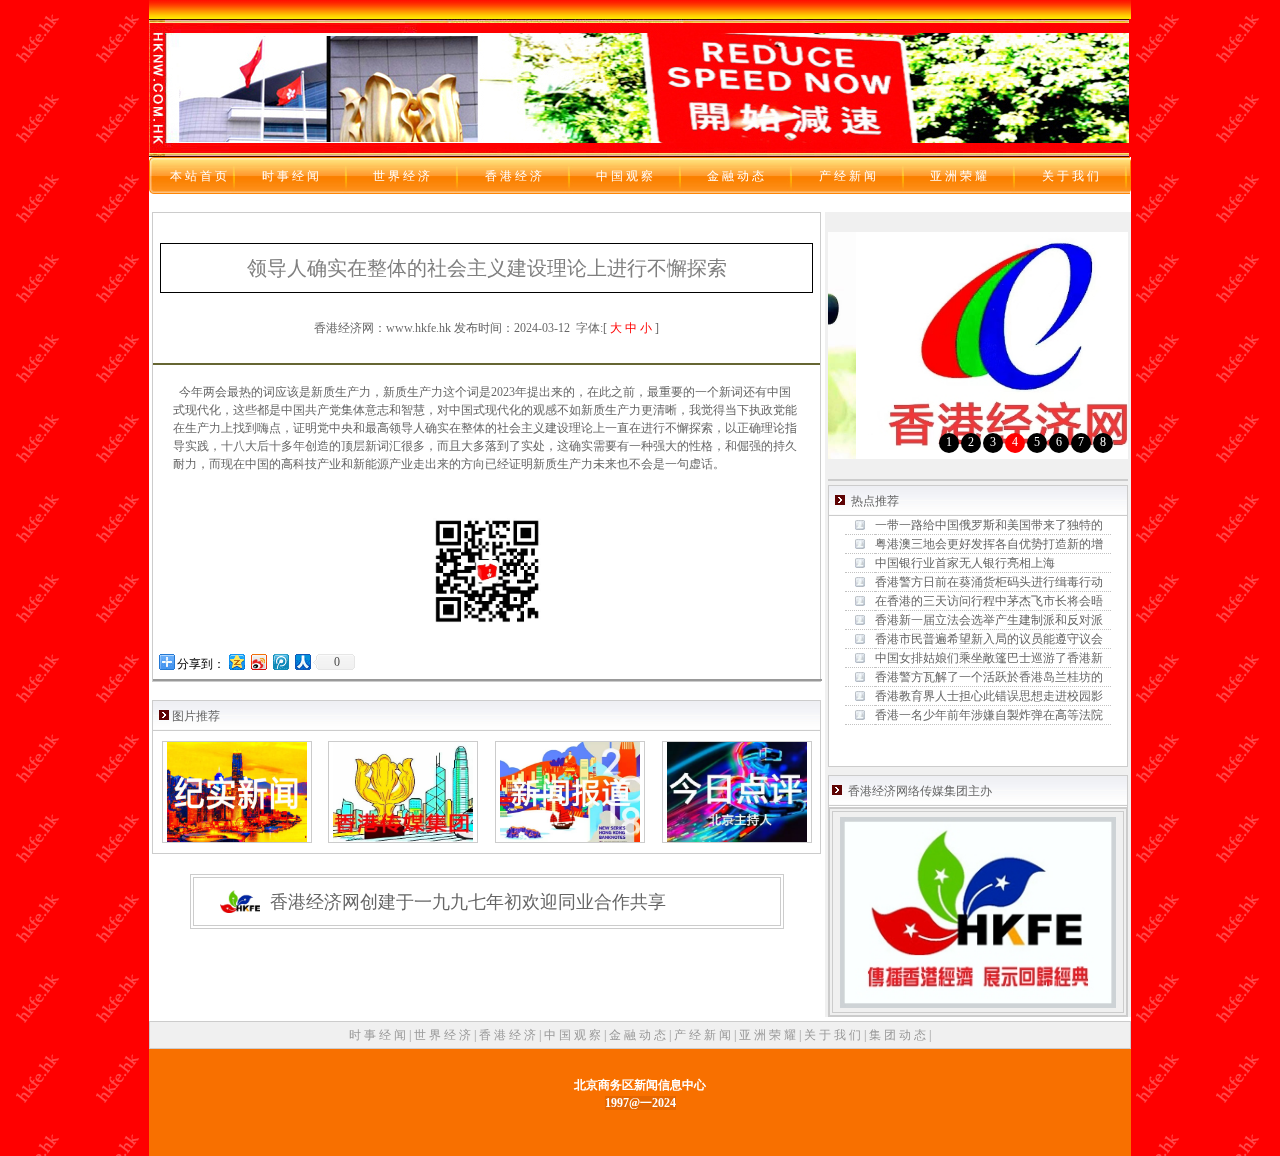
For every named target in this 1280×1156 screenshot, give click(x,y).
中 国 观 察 (574, 1035)
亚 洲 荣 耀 (769, 1035)
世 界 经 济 (444, 1035)
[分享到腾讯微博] (280, 661)
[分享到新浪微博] (258, 661)
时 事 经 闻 (379, 1035)
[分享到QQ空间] (236, 661)
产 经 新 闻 (704, 1035)
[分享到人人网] (302, 661)
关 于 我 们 (834, 1035)
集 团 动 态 (899, 1035)
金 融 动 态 (639, 1035)
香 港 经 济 (509, 1035)
